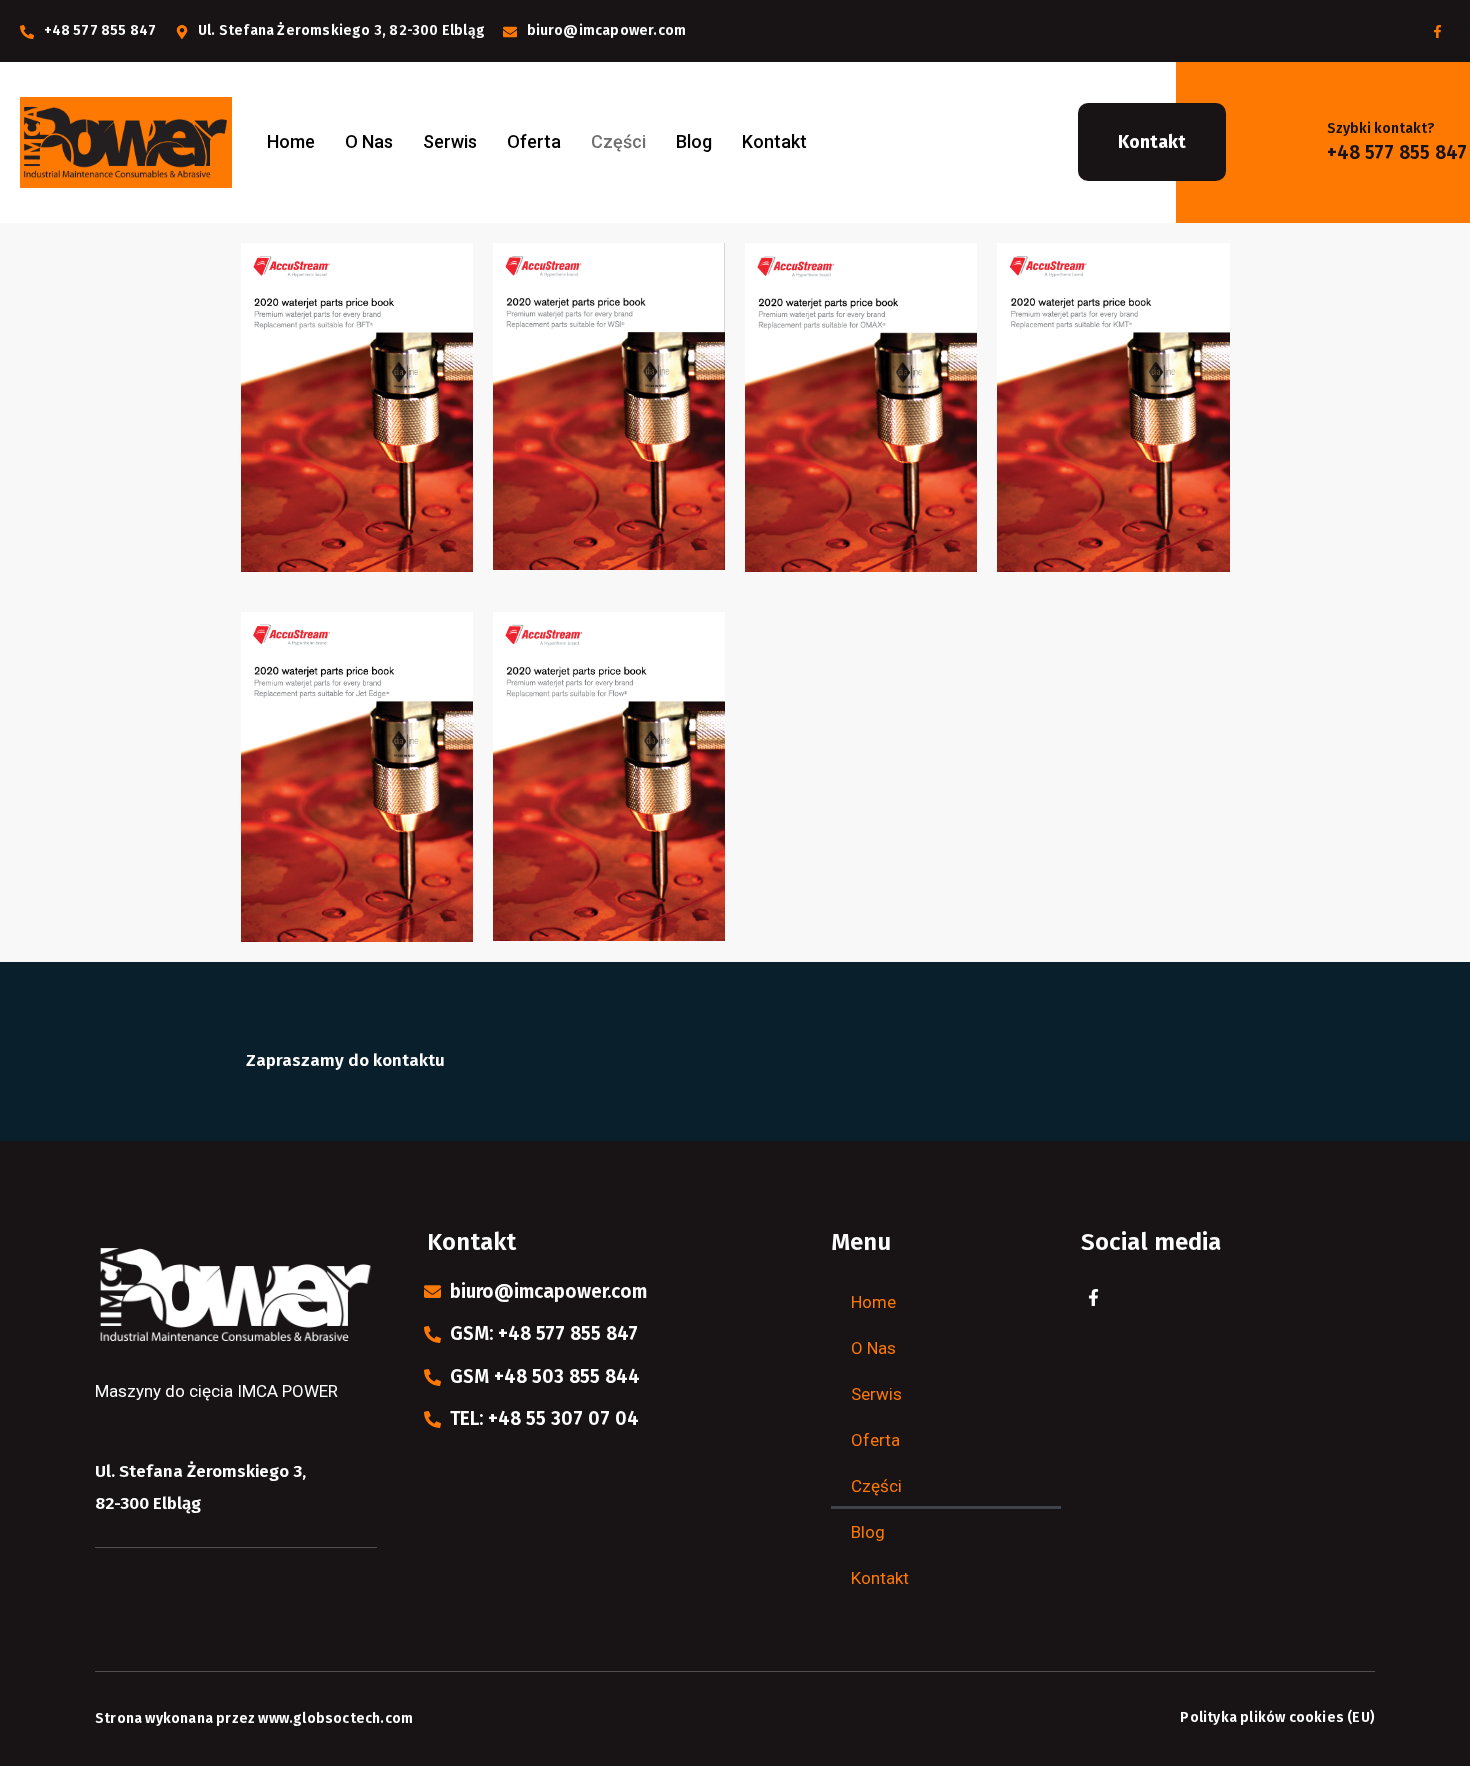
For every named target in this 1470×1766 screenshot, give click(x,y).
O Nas (369, 141)
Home (291, 141)
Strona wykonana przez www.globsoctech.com (254, 1718)
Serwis (450, 141)
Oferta (534, 141)
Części (618, 141)
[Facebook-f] (1437, 31)
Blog (694, 141)
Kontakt (774, 141)
